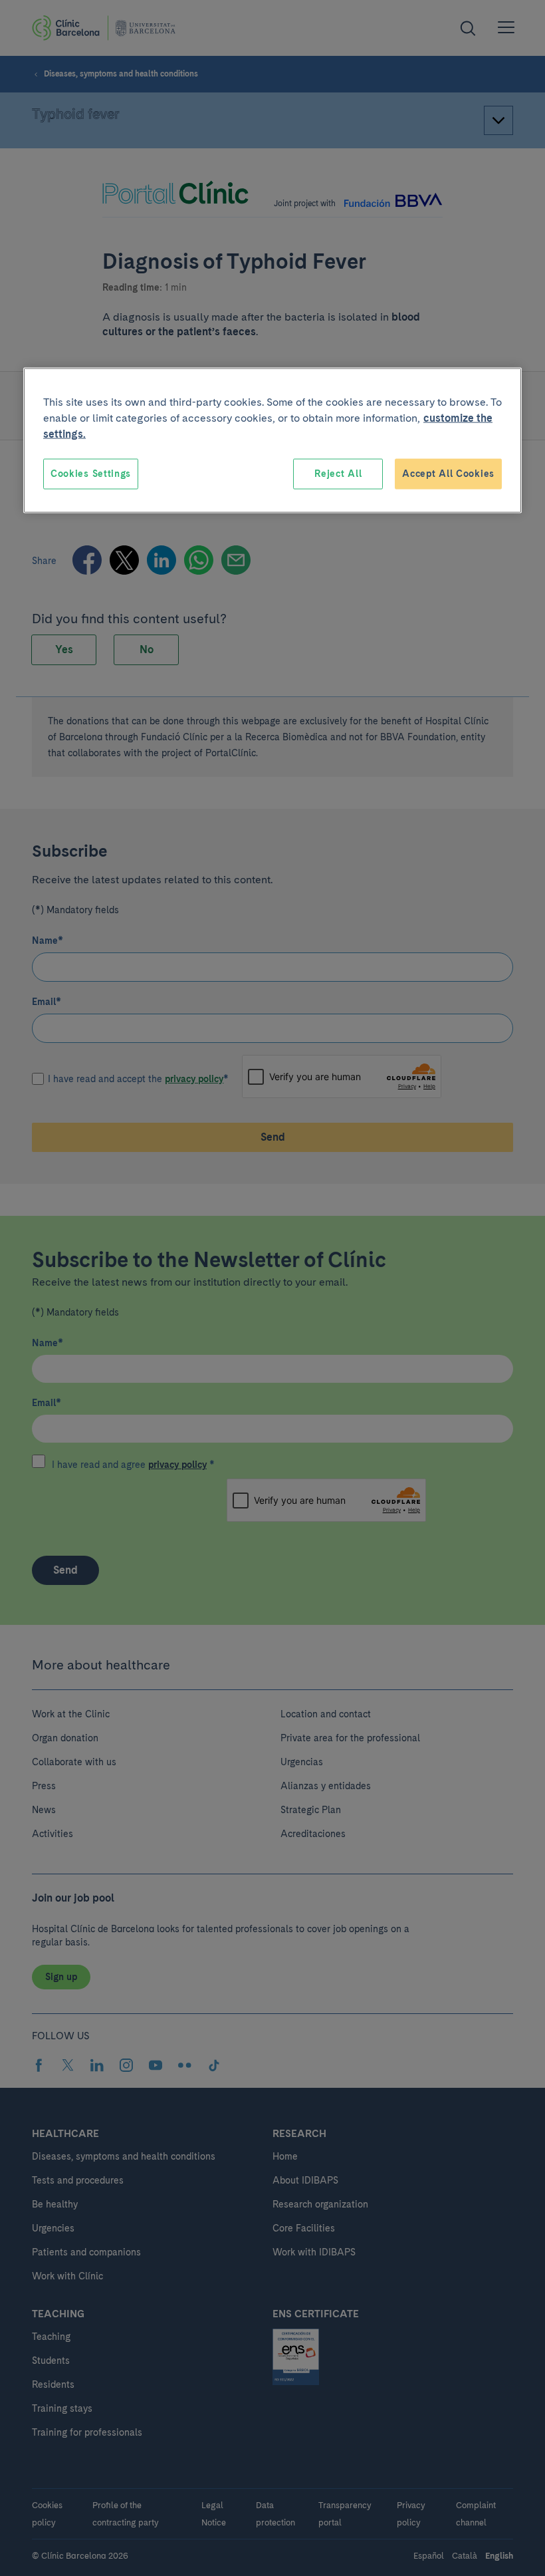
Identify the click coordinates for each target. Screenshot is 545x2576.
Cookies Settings (91, 474)
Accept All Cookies (448, 474)
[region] (272, 441)
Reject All (338, 474)
